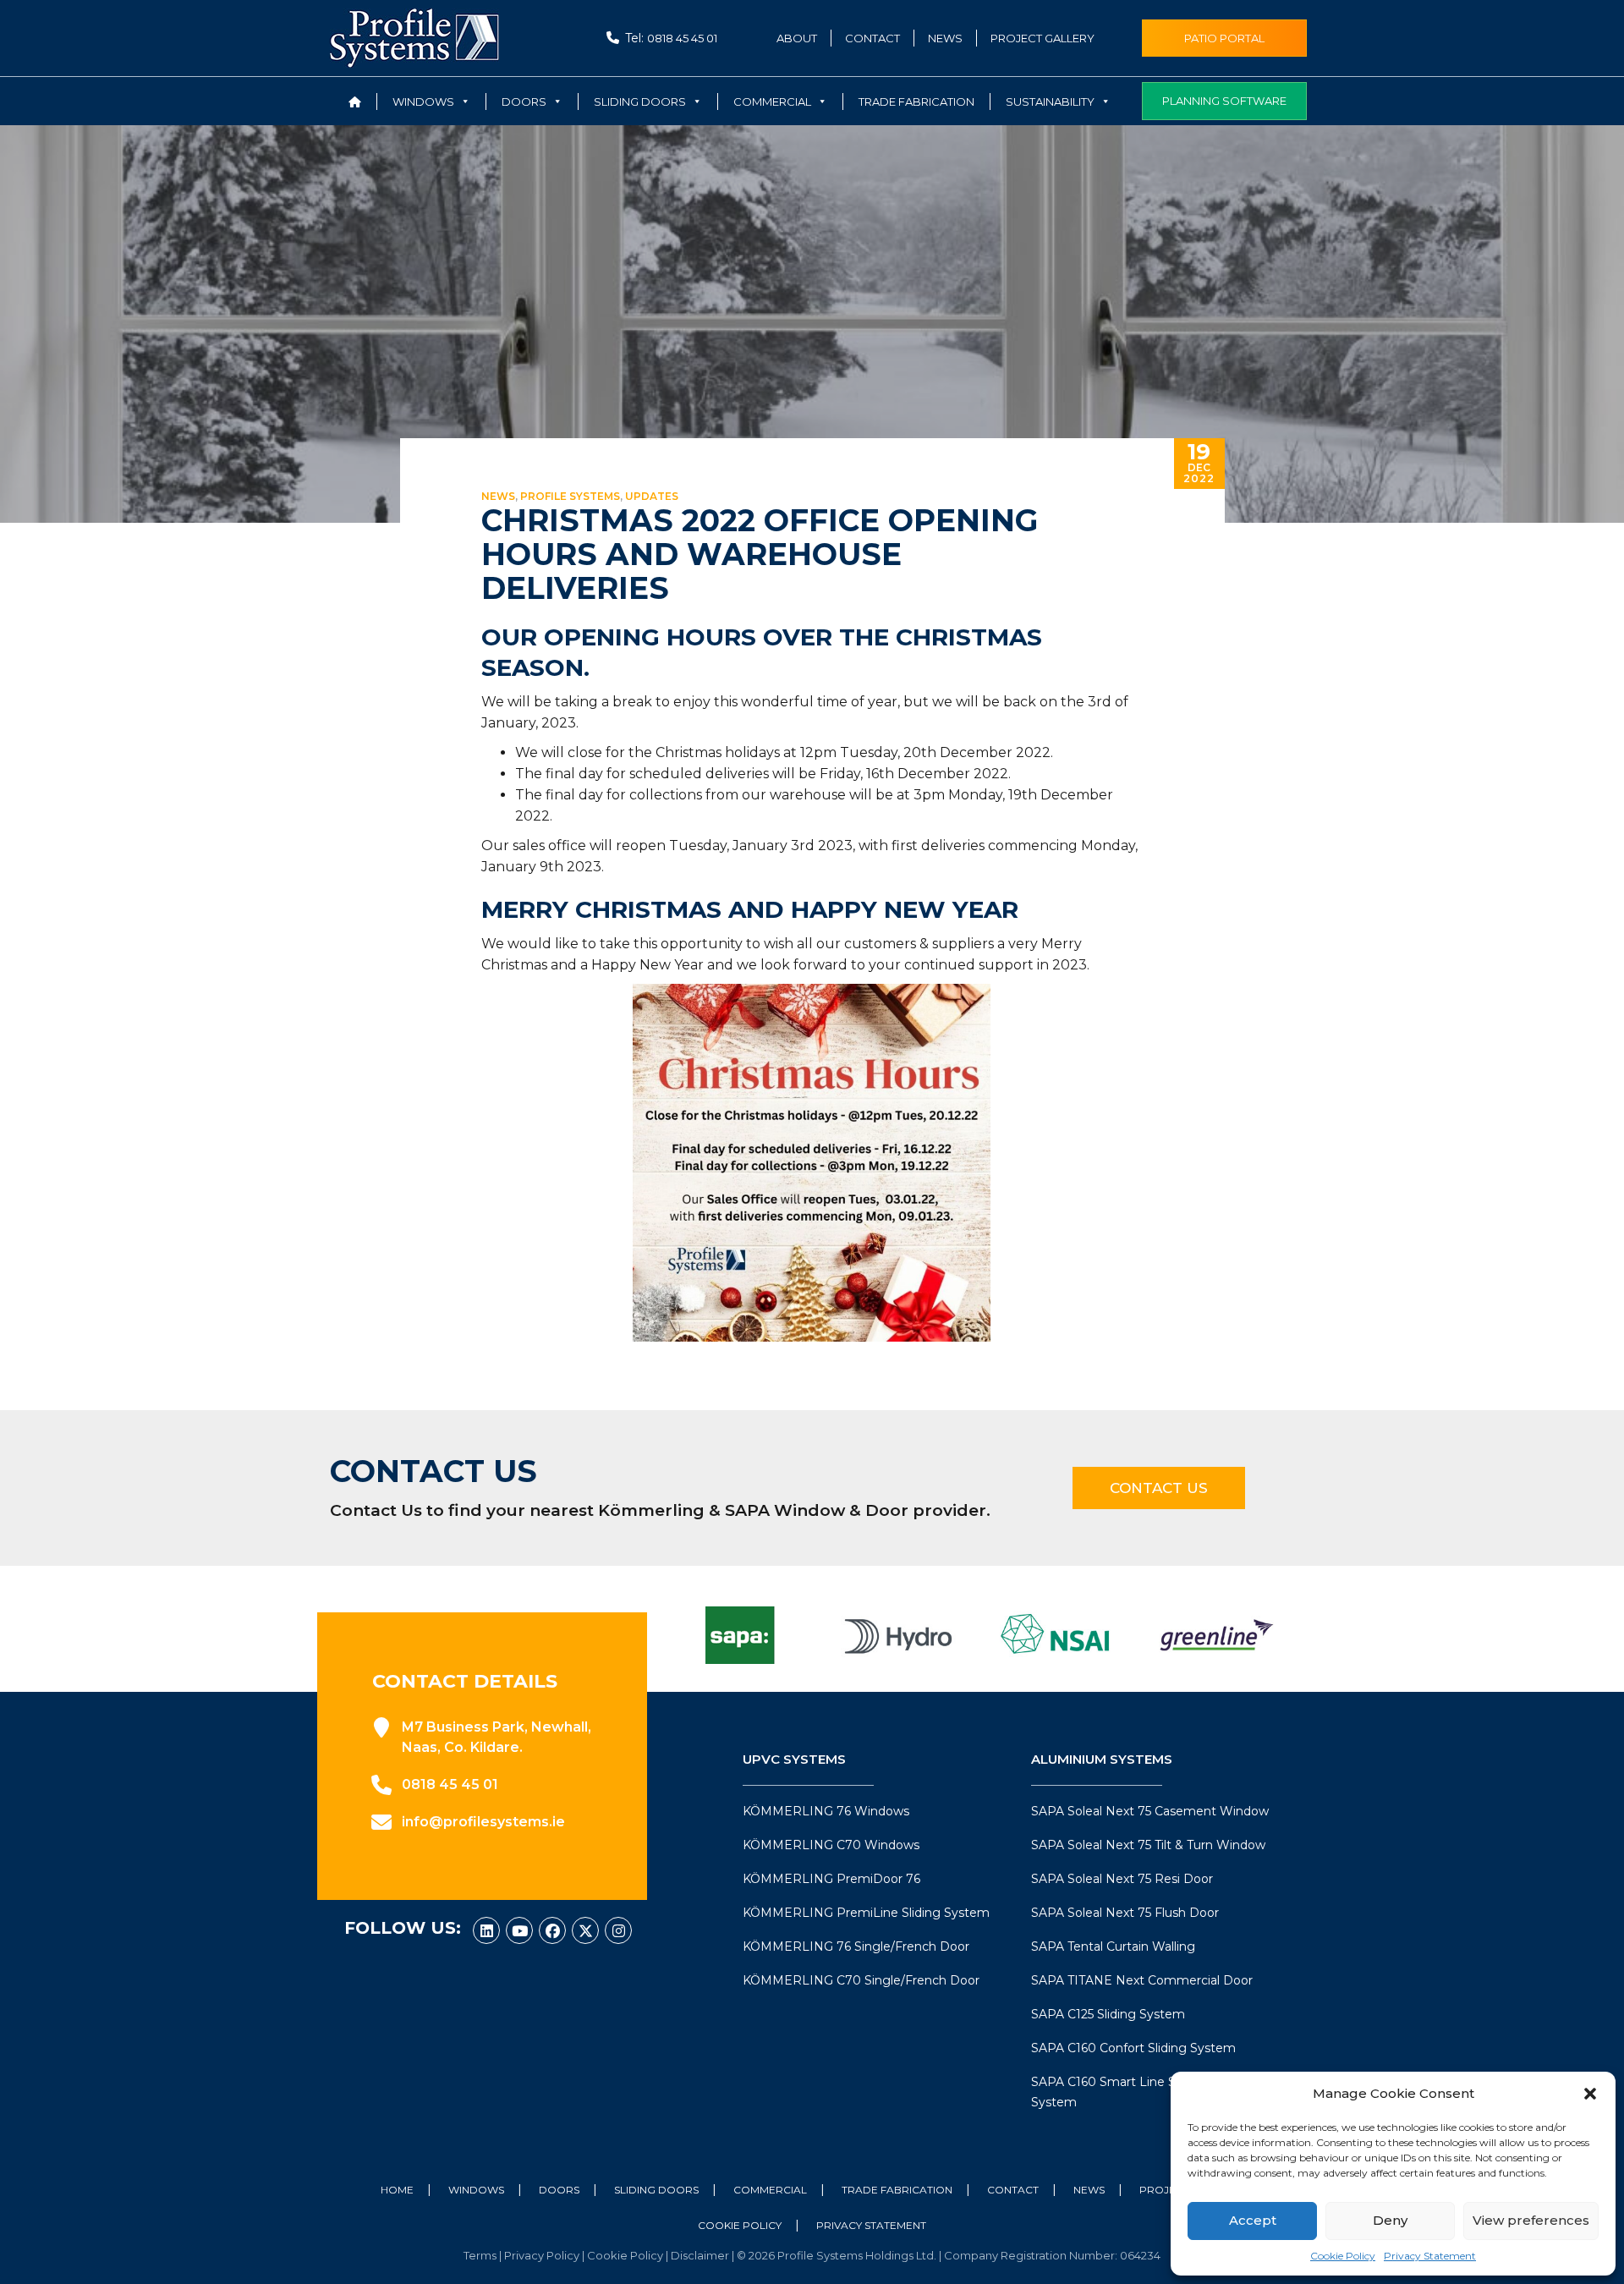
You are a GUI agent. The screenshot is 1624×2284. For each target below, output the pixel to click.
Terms (481, 2255)
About (797, 38)
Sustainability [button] (1050, 102)
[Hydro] (898, 1635)
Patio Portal (1224, 38)
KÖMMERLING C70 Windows (831, 1845)
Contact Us (1159, 1488)
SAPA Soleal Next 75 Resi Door (1122, 1879)
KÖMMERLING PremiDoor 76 (831, 1879)
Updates (652, 496)
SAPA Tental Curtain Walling (1113, 1946)
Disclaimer (701, 2255)
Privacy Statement (1430, 2256)
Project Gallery (1042, 38)
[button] (1590, 2094)
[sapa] (739, 1635)
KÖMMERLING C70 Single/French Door (861, 1980)
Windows (476, 2190)
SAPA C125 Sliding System (1108, 2014)
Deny (1390, 2220)
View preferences (1531, 2220)
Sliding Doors (656, 2190)
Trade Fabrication (916, 102)
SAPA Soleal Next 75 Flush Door (1125, 1913)
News (945, 38)
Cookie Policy (1343, 2256)
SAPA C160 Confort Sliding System (1133, 2048)
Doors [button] (524, 102)
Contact (872, 38)
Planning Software (1224, 101)
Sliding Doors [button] (640, 102)
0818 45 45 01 (682, 38)
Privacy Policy (543, 2255)
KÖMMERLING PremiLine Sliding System (866, 1913)
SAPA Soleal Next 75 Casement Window (1150, 1811)
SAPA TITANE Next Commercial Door (1142, 1980)
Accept (1253, 2220)
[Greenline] (1216, 1635)
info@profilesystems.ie (483, 1822)
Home (397, 2190)
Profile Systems (570, 496)
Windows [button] (423, 102)
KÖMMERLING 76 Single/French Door (856, 1946)
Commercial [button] (772, 102)
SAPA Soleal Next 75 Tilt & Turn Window (1148, 1845)
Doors (559, 2190)
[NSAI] (1057, 1635)
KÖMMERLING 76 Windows (826, 1811)
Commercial (770, 2190)
